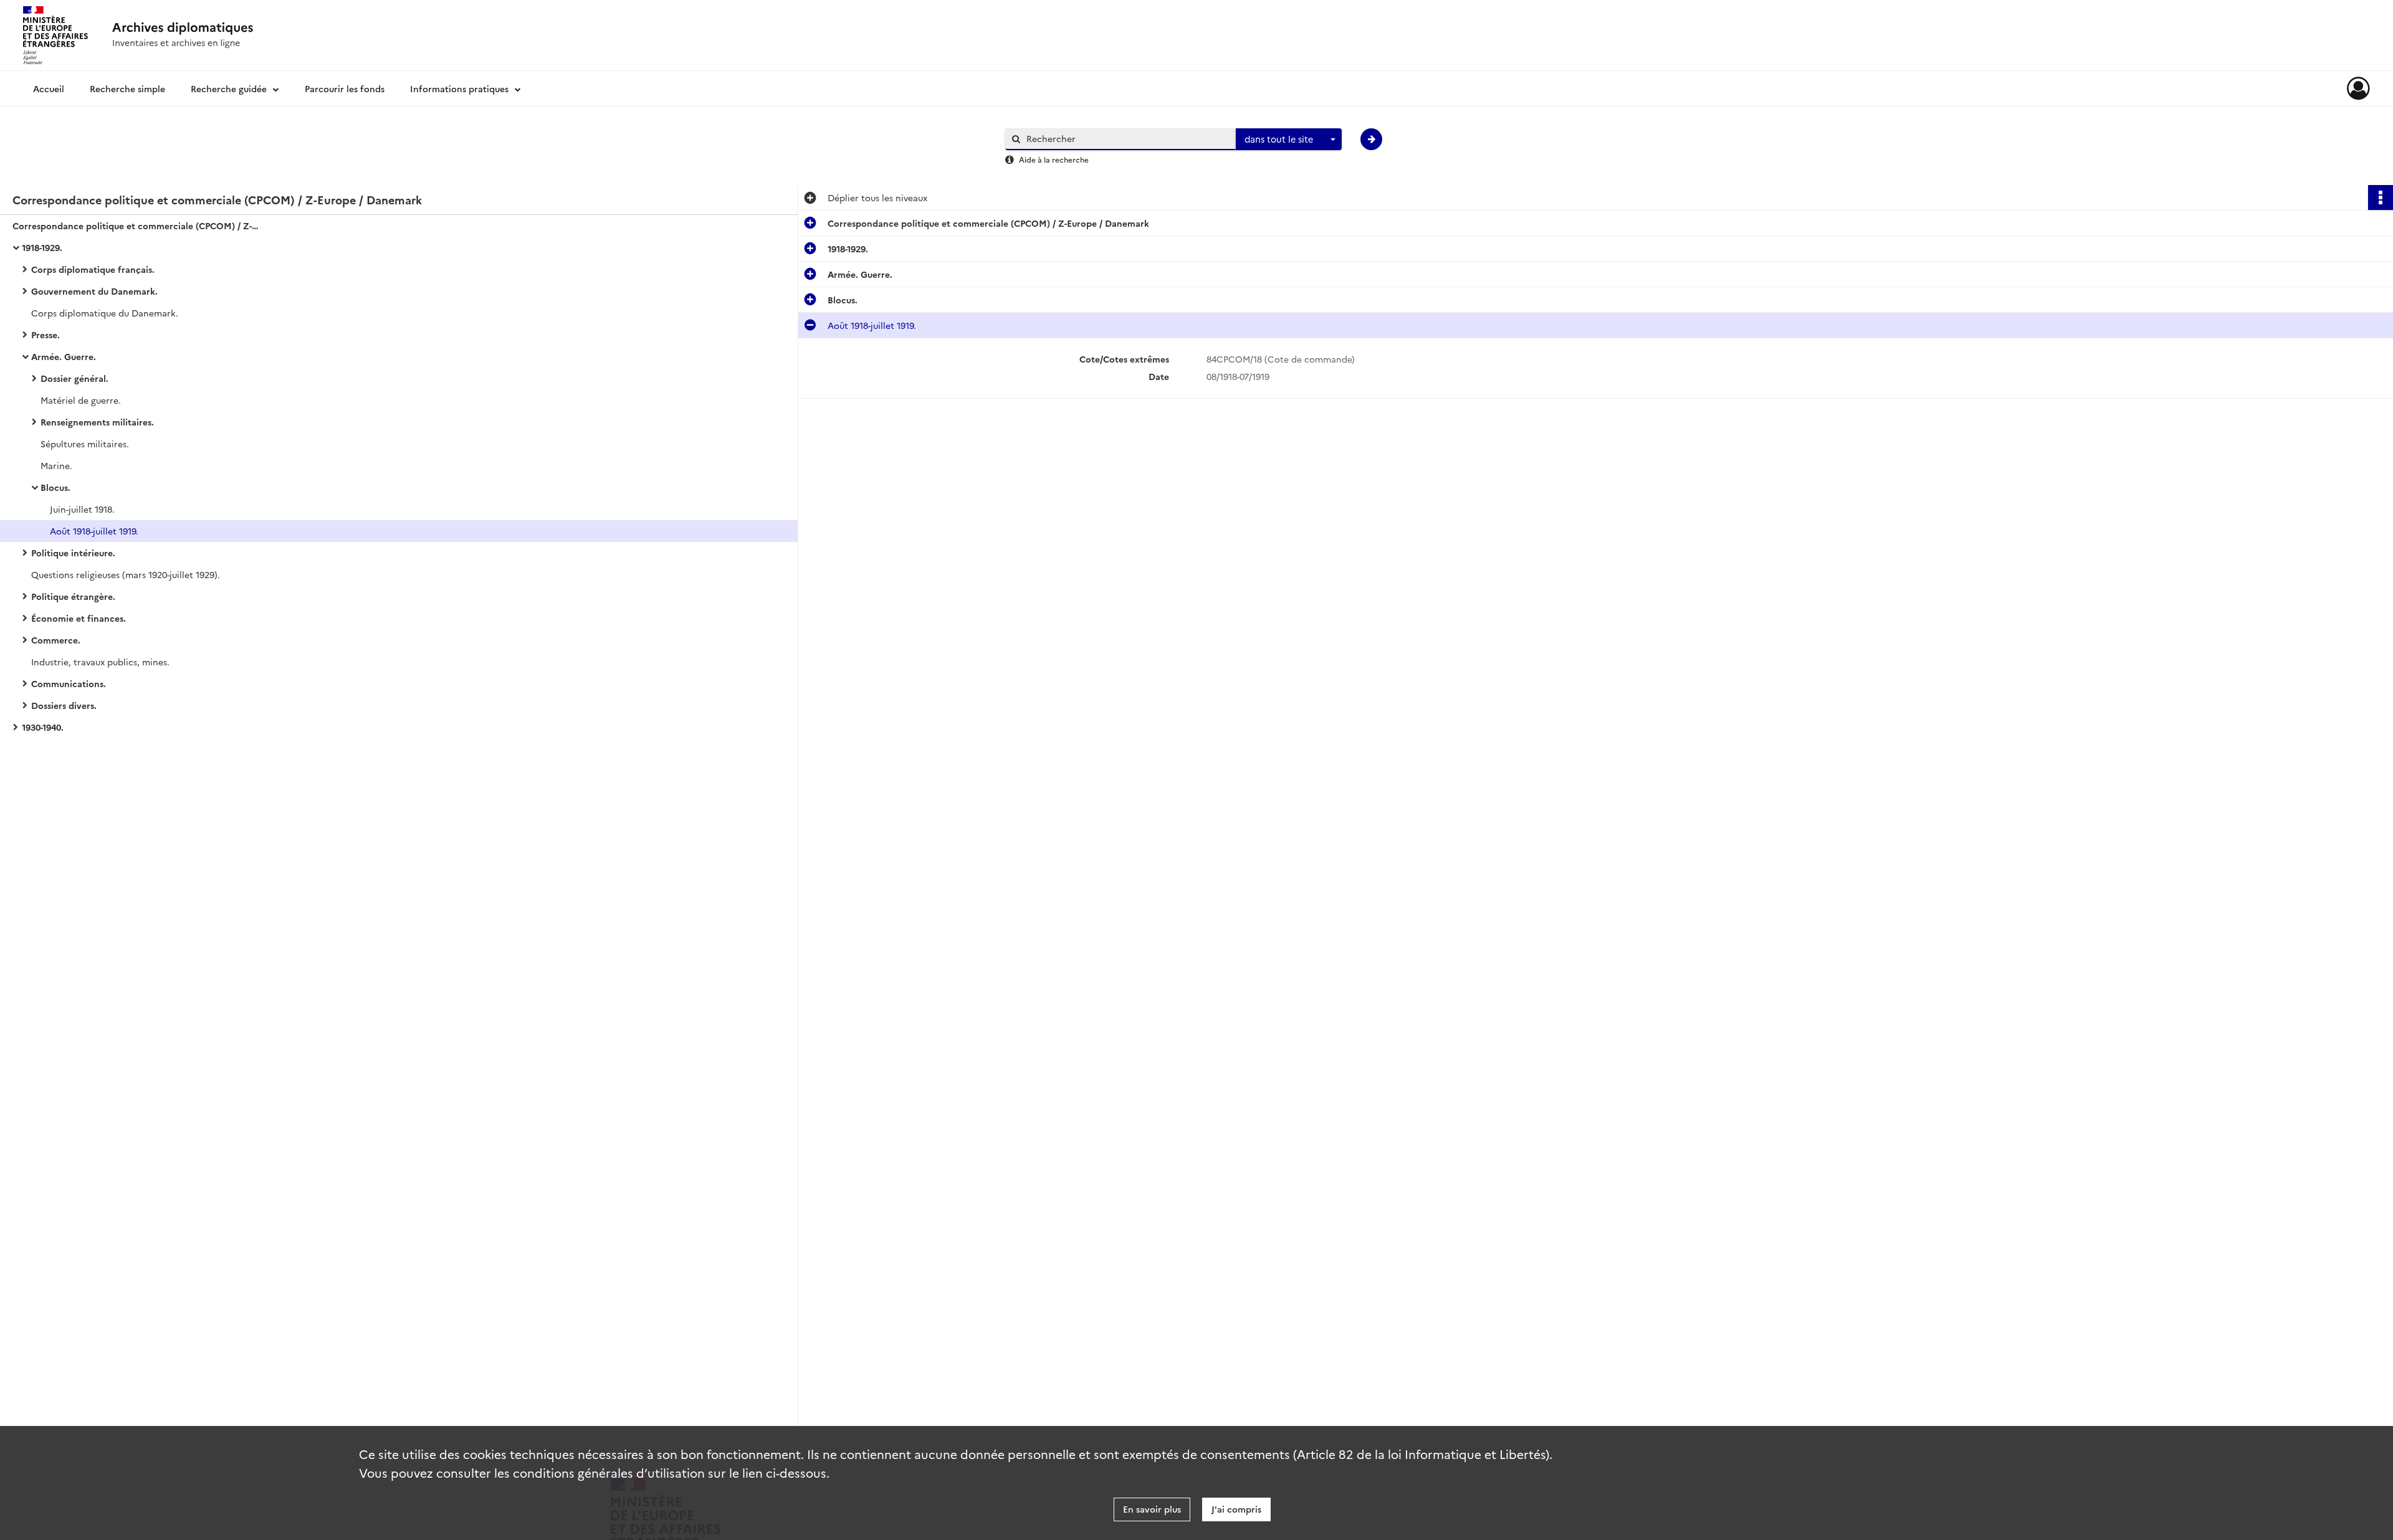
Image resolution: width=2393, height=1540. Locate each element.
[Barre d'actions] (2381, 197)
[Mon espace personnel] (2358, 88)
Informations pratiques (459, 88)
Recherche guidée (229, 88)
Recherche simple (127, 88)
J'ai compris (1236, 1509)
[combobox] (1289, 140)
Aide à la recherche (1054, 159)
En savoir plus (1152, 1509)
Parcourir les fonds (345, 88)
